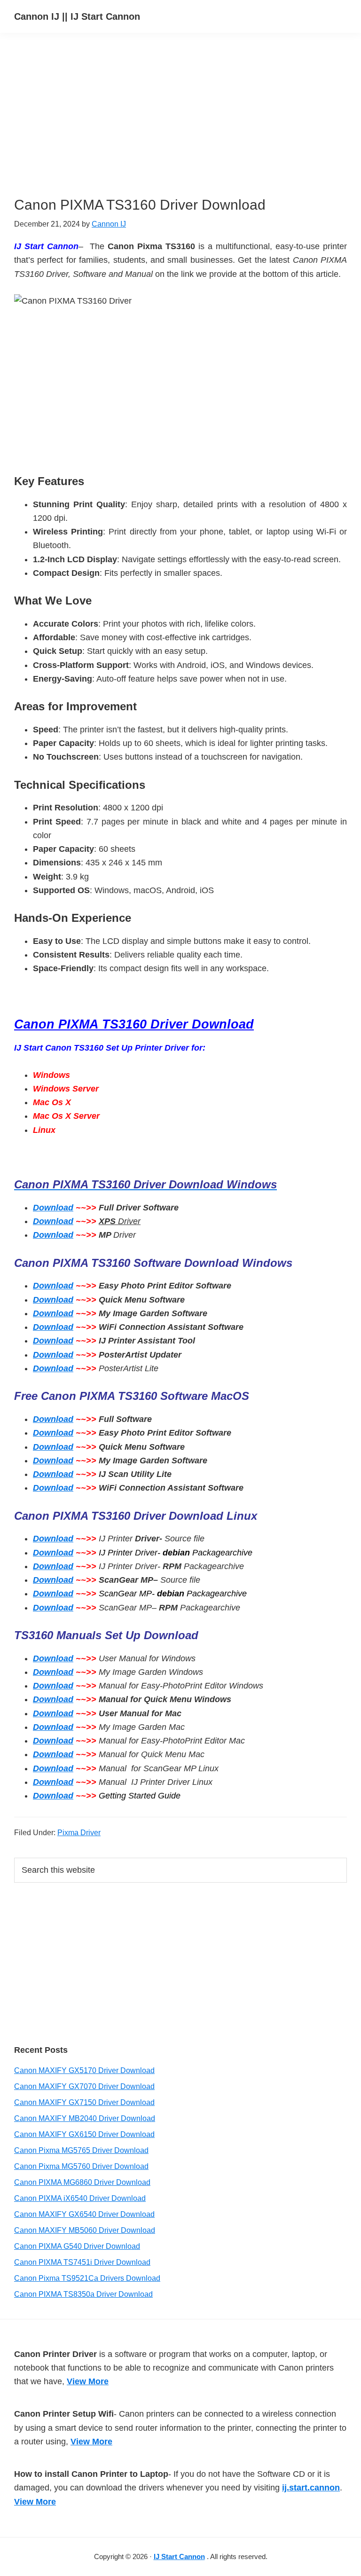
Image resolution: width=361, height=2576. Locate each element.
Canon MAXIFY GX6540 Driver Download (84, 2214)
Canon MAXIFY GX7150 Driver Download (84, 2102)
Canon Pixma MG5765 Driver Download (81, 2150)
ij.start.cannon (311, 2488)
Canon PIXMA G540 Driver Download (77, 2246)
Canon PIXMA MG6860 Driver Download (82, 2182)
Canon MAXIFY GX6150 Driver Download (84, 2134)
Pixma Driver (79, 1833)
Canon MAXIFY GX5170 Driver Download (84, 2070)
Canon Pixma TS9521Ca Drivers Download (87, 2278)
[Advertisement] (179, 131)
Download (53, 1208)
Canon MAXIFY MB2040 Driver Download (85, 2118)
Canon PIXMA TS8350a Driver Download (83, 2294)
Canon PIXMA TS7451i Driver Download (82, 2262)
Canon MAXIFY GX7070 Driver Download (84, 2086)
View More (88, 2381)
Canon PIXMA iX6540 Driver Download (80, 2198)
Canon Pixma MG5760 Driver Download (81, 2166)
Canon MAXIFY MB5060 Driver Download (85, 2230)
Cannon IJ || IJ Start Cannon (77, 16)
